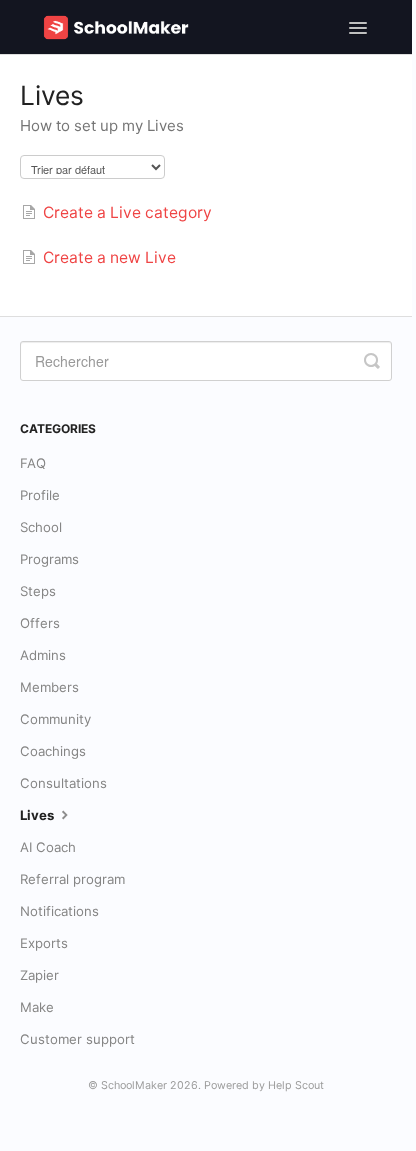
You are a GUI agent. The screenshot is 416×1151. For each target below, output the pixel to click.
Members (49, 687)
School (41, 527)
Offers (40, 623)
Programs (49, 559)
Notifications (59, 911)
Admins (43, 655)
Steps (38, 591)
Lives (38, 815)
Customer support (77, 1039)
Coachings (53, 751)
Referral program (72, 879)
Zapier (39, 975)
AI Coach (48, 847)
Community (55, 719)
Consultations (63, 783)
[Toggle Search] (372, 361)
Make (37, 1007)
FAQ (33, 463)
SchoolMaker (134, 1085)
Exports (44, 943)
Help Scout (296, 1085)
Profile (40, 495)
